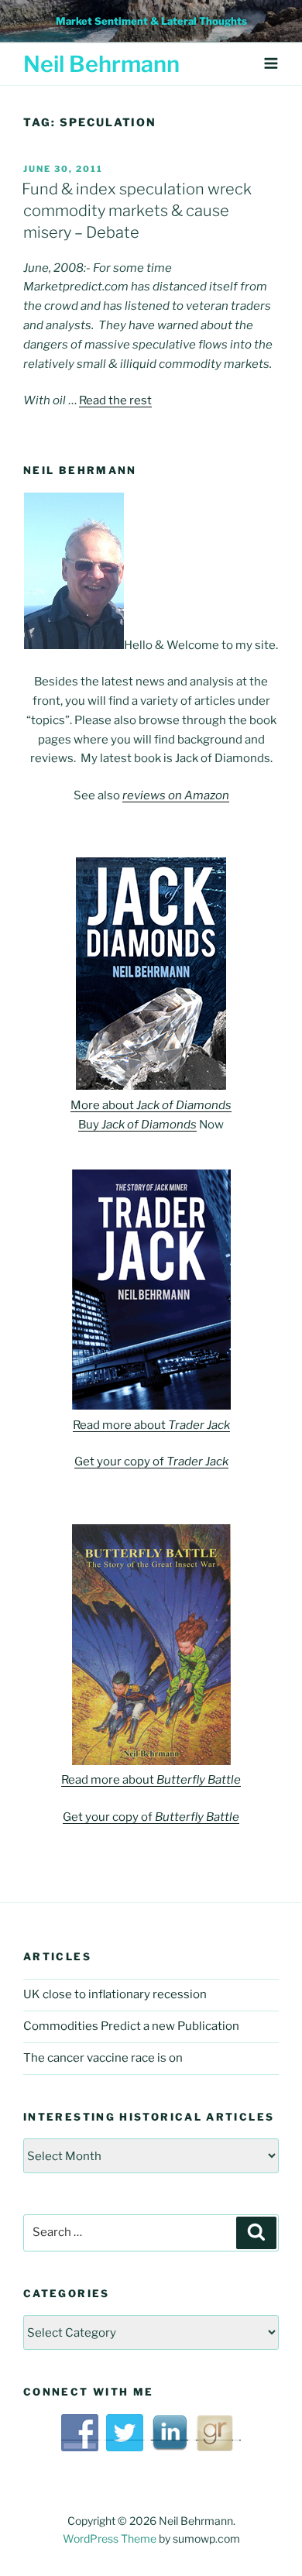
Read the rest (115, 400)
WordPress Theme (110, 2538)
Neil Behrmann (101, 64)
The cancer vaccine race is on (103, 2058)
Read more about (151, 1425)
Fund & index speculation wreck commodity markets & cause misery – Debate (137, 211)
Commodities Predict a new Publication (131, 2026)
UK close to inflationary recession (115, 1994)
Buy (137, 1125)
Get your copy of (151, 1461)
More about (151, 1105)
